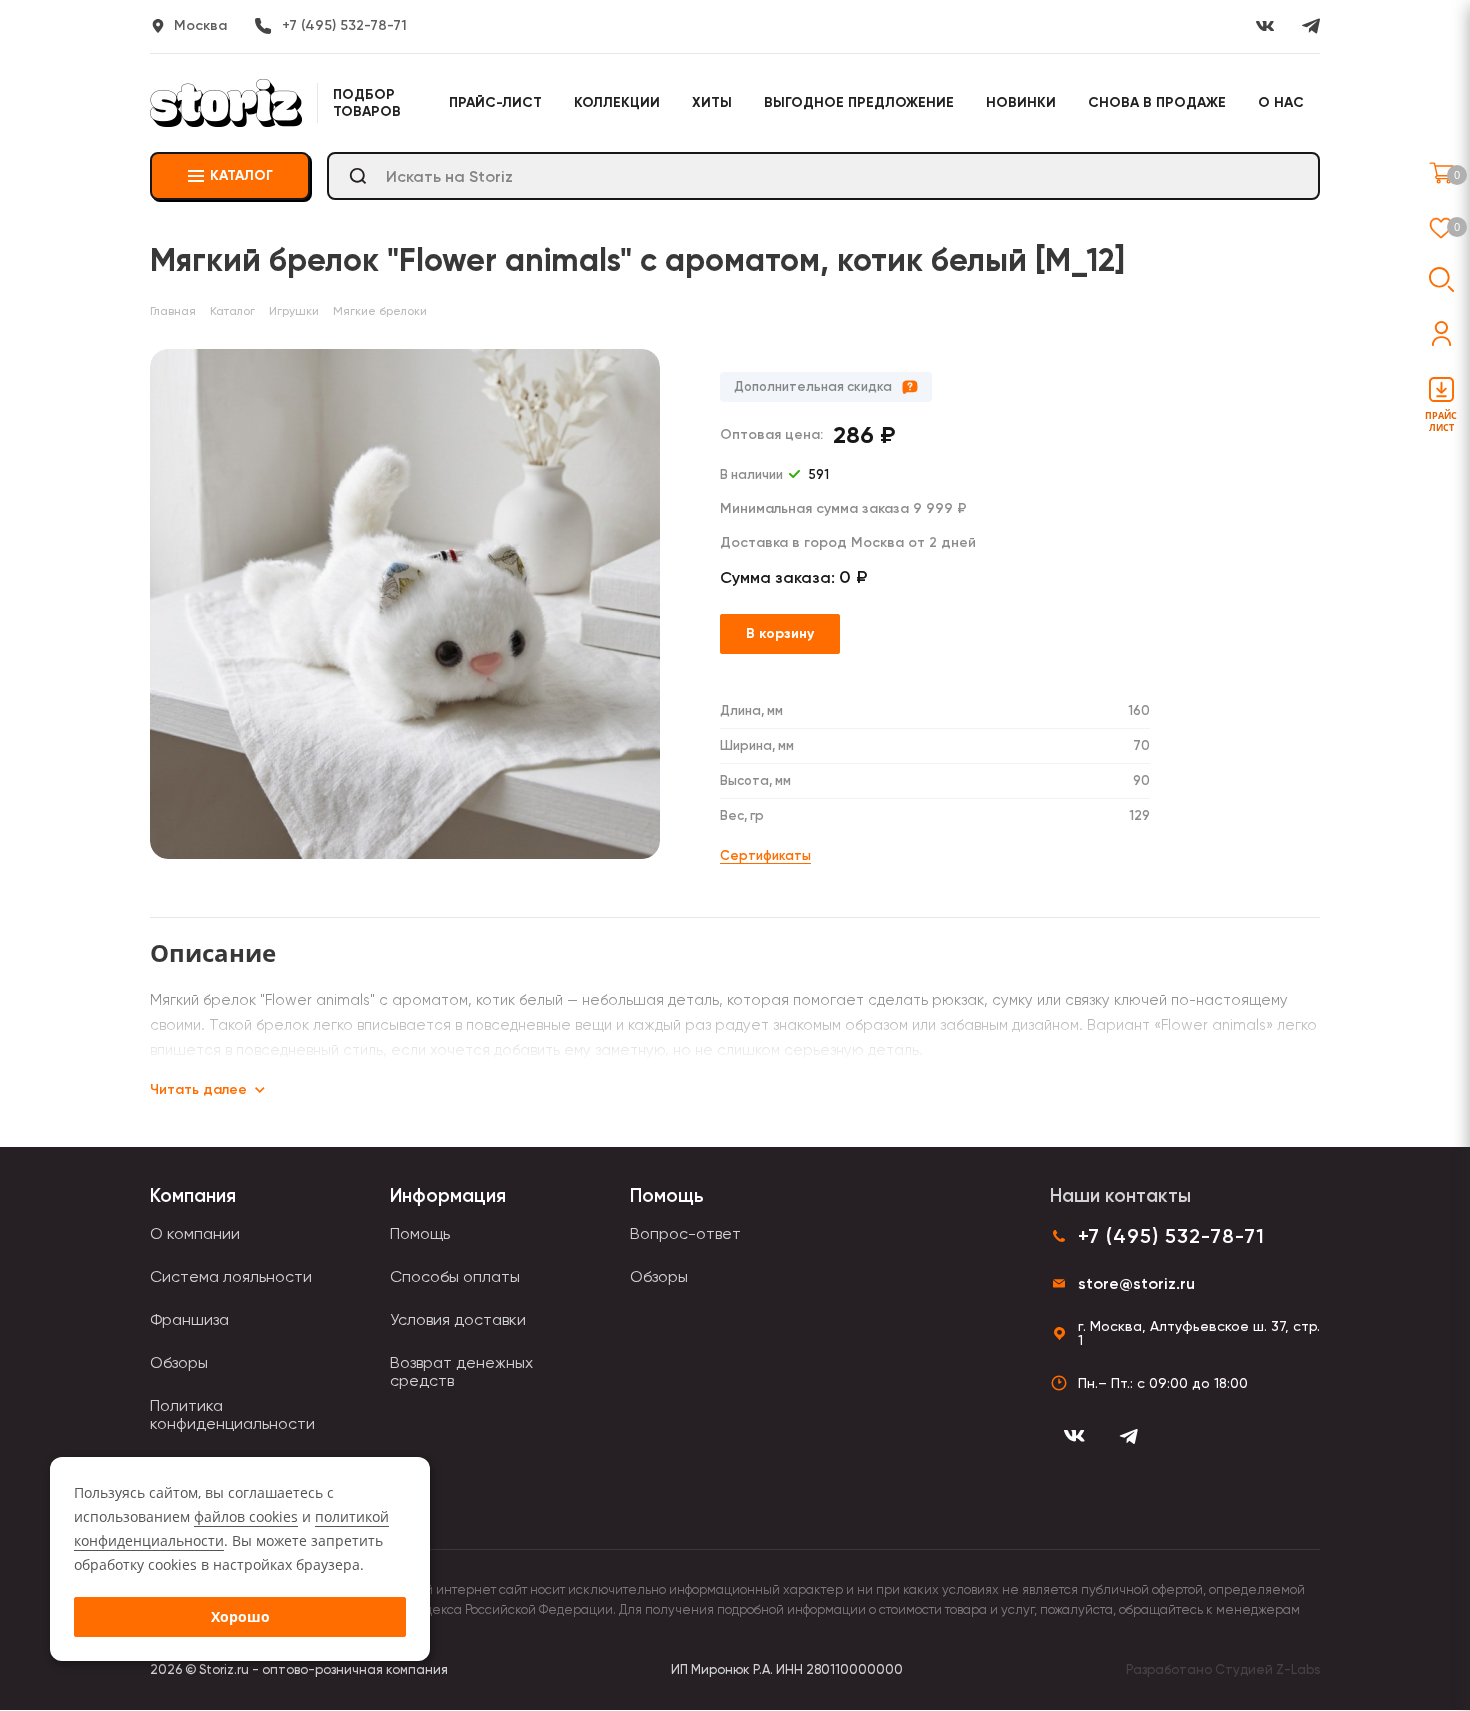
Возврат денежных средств (461, 1371)
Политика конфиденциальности (232, 1414)
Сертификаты (765, 855)
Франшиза (189, 1319)
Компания (193, 1195)
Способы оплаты (455, 1276)
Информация (448, 1195)
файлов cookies (246, 1516)
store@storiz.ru (1136, 1283)
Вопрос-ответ (685, 1233)
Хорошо (240, 1616)
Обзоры (179, 1362)
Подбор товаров (367, 103)
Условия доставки (458, 1319)
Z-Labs (1298, 1669)
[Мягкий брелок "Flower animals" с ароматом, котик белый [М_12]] (405, 604)
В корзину (780, 633)
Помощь (420, 1233)
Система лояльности (231, 1276)
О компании (195, 1233)
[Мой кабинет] (1441, 333)
